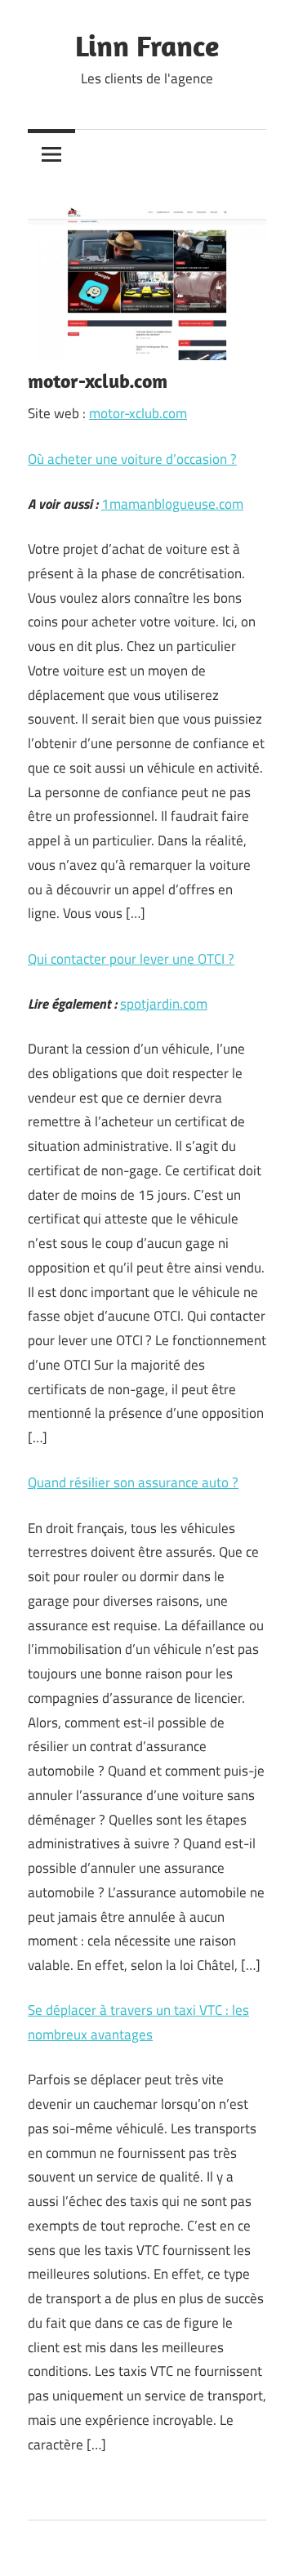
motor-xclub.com (138, 413)
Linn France (147, 45)
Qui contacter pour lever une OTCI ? (131, 959)
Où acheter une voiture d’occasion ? (132, 459)
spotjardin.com (164, 1004)
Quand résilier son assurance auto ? (133, 1482)
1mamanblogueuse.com (172, 504)
